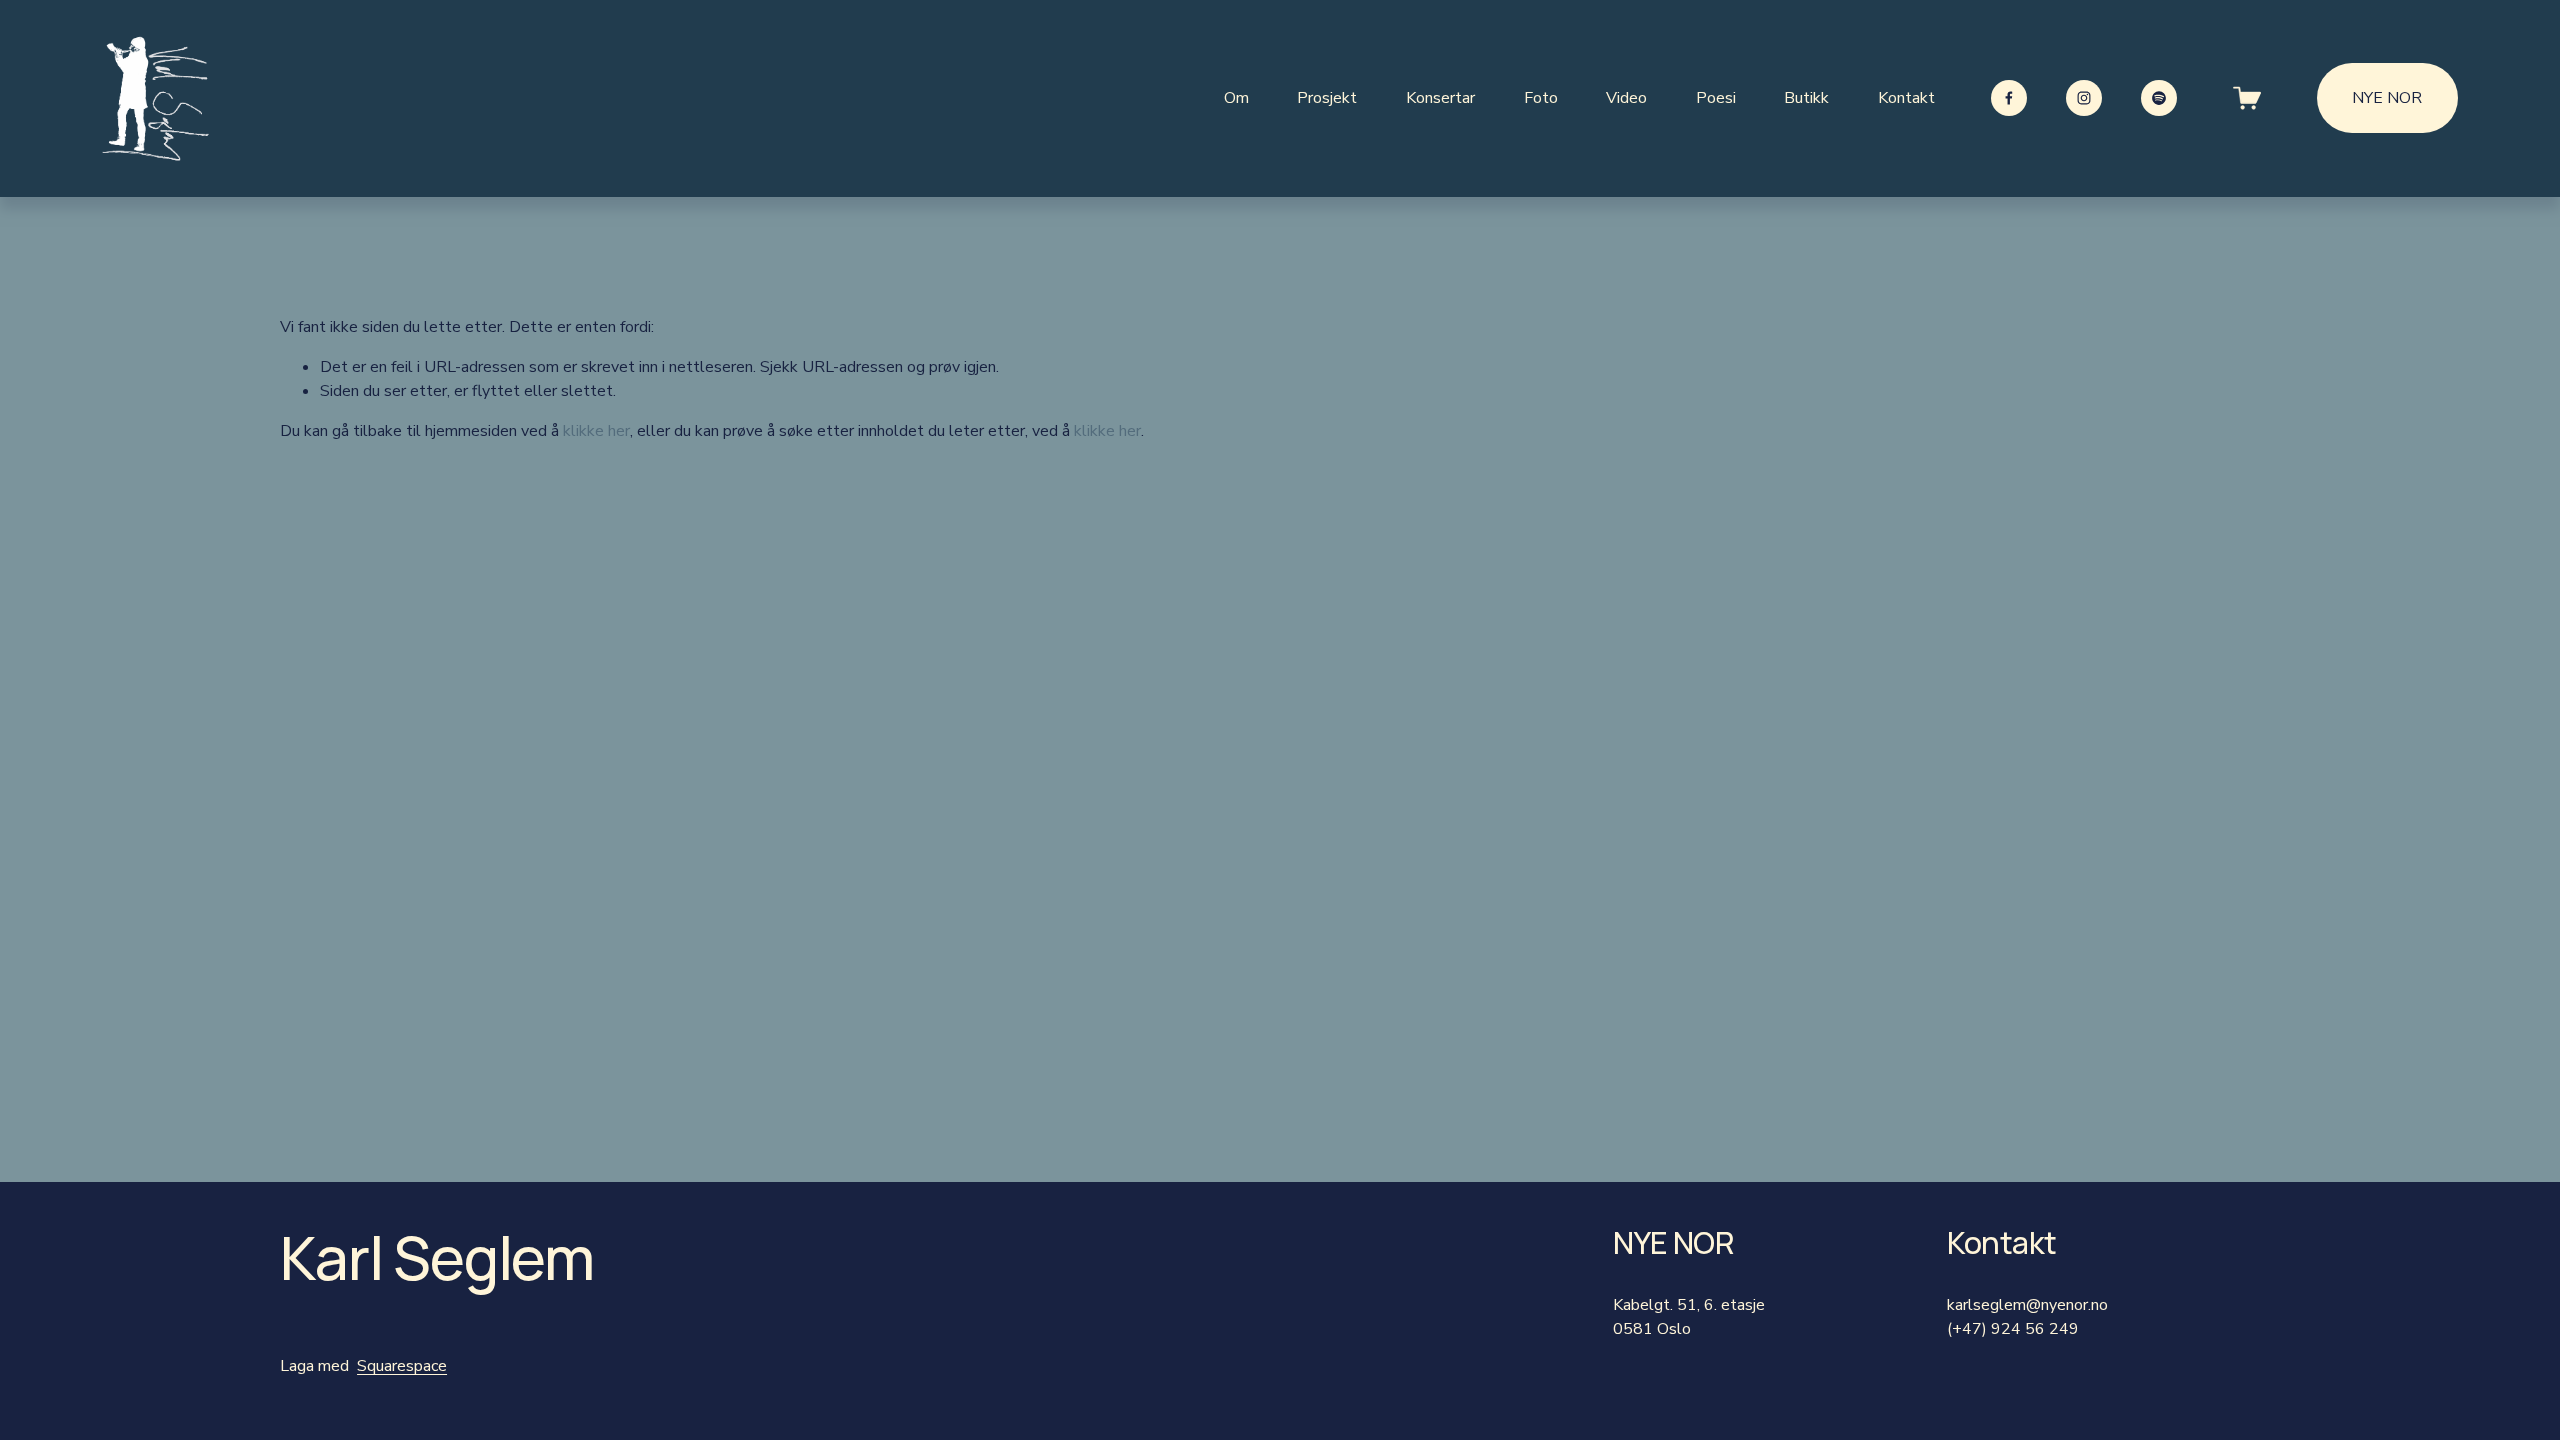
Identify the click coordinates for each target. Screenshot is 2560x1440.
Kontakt (1906, 98)
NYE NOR (2387, 98)
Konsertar (1440, 98)
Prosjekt (1327, 98)
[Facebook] (2009, 98)
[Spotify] (2159, 98)
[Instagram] (2084, 98)
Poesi (1716, 98)
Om (1236, 98)
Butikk (1806, 98)
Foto (1541, 98)
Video (1626, 98)
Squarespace (402, 1366)
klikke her (596, 431)
